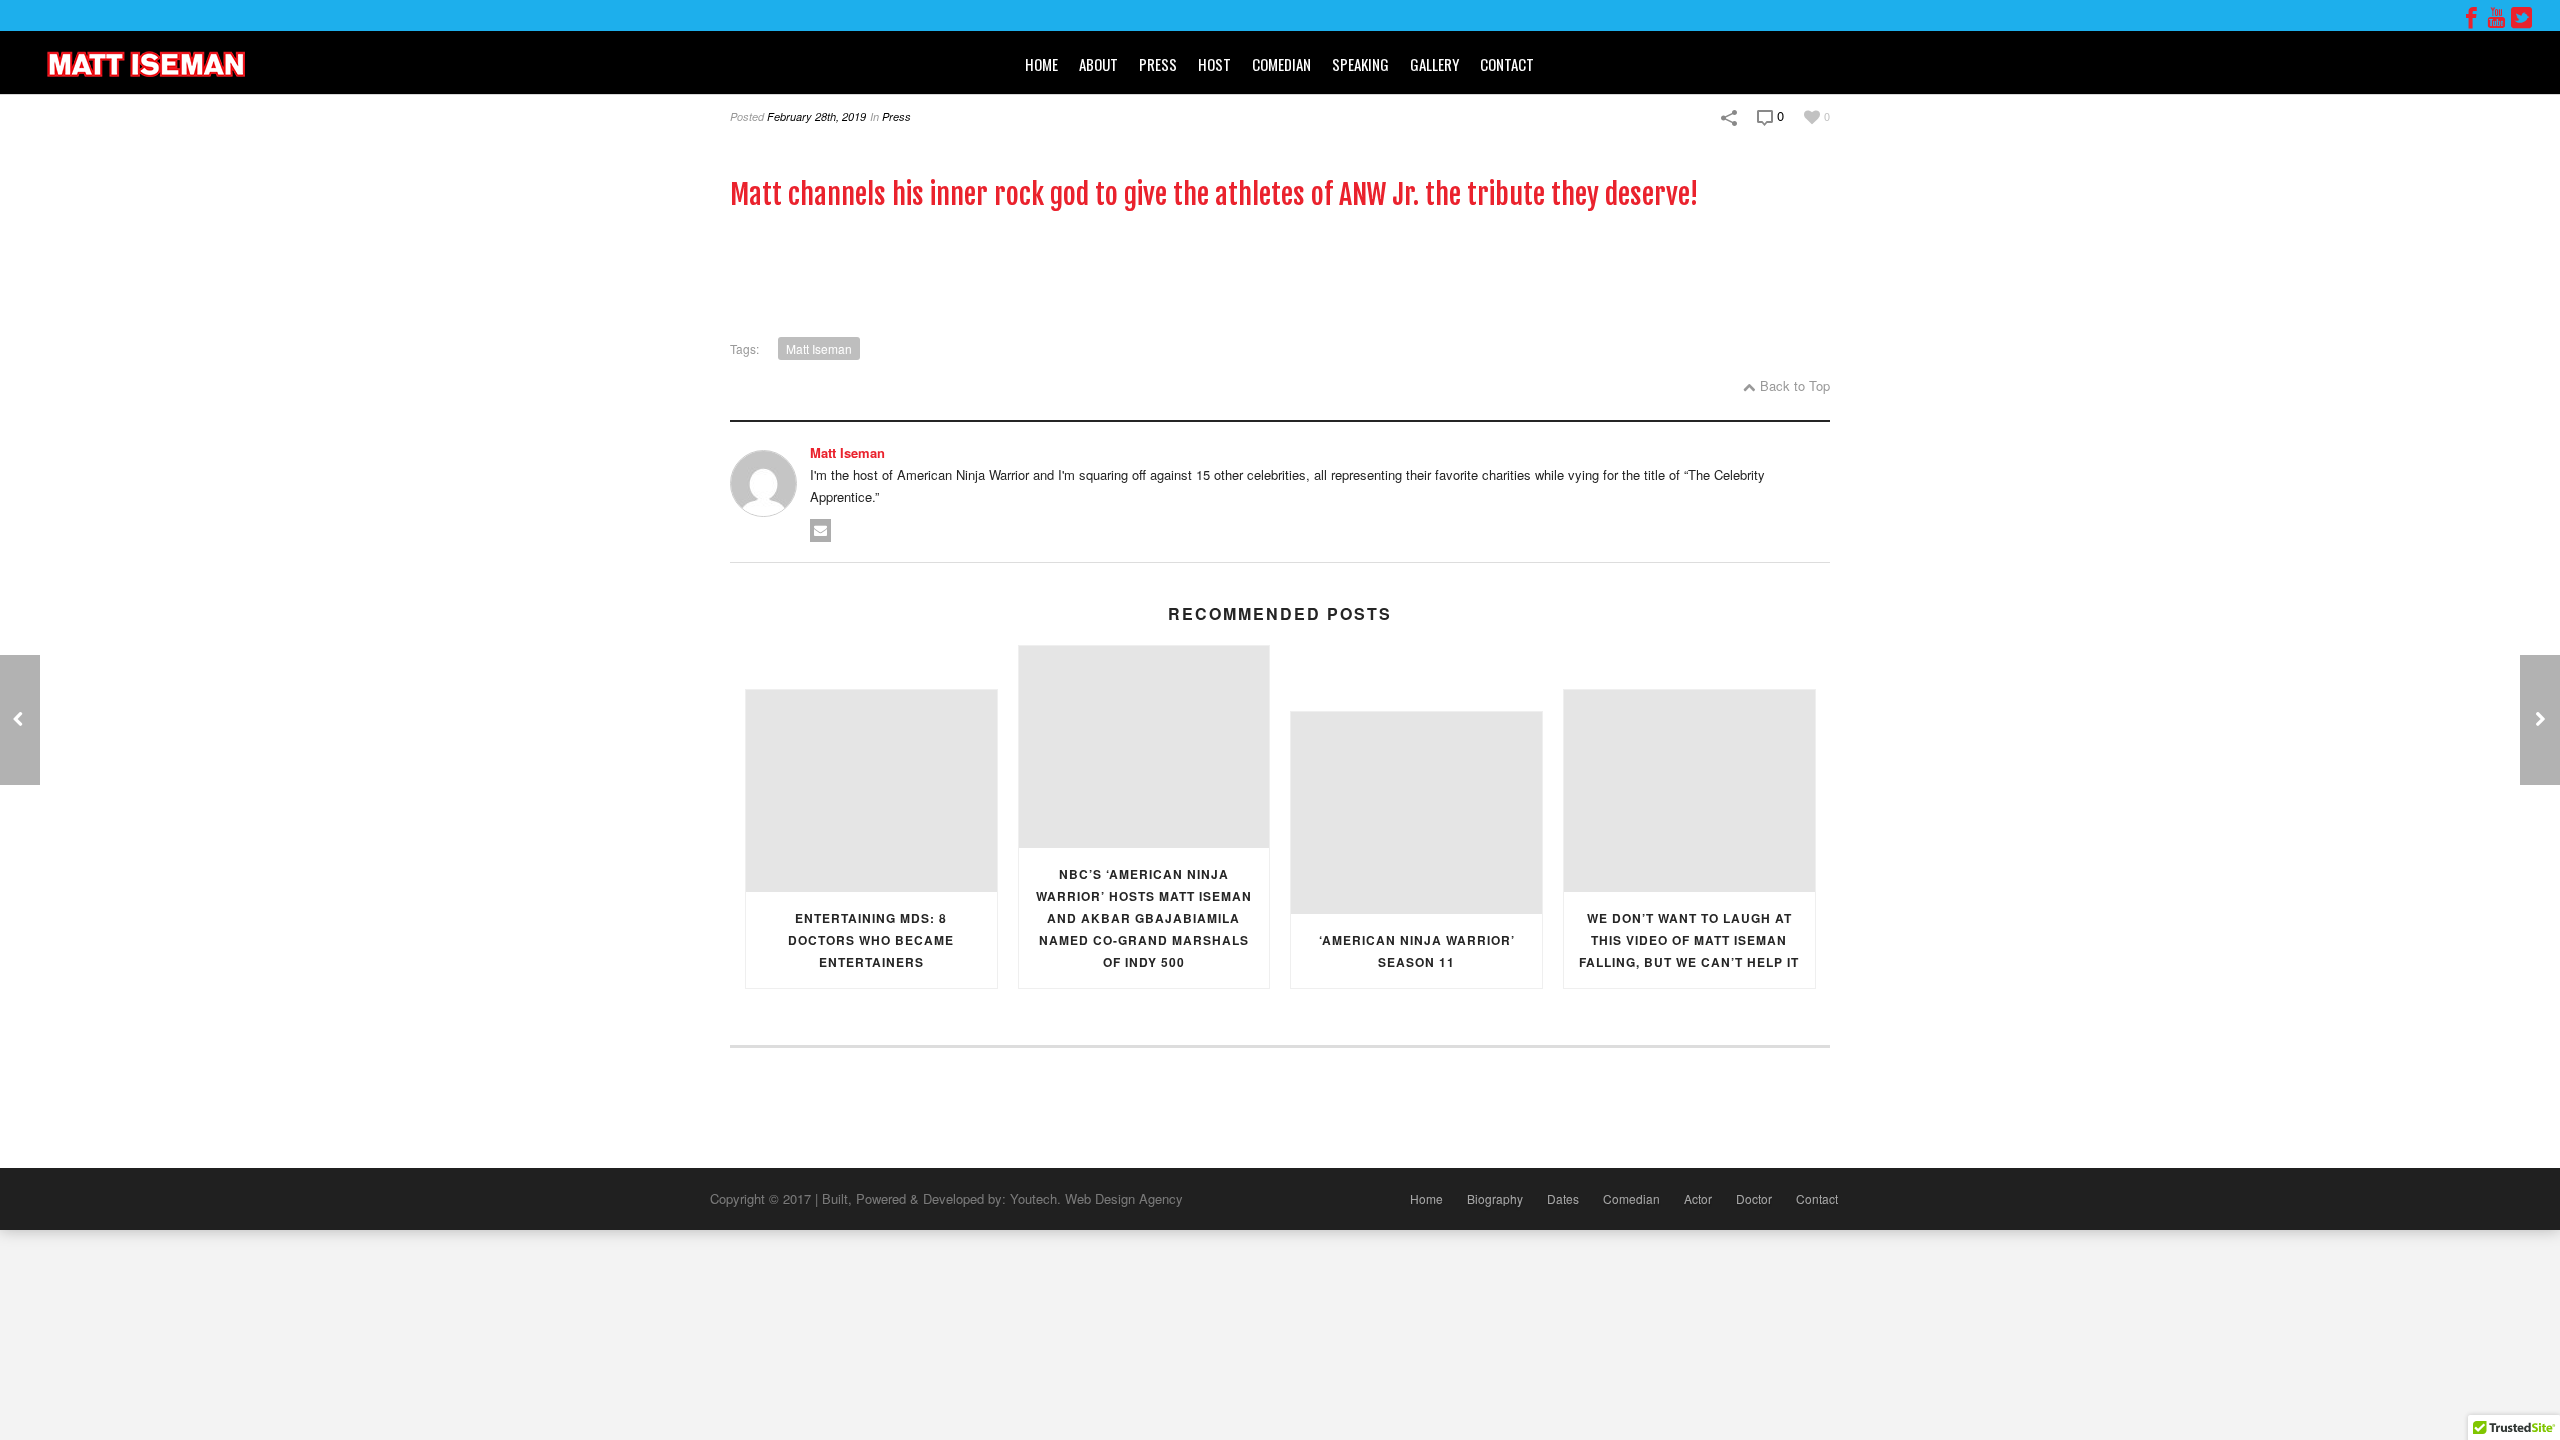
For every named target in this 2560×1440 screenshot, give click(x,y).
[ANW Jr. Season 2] (20, 720)
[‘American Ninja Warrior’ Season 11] (1416, 812)
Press (1158, 64)
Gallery (1434, 64)
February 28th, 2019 (816, 116)
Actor (1698, 1198)
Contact (1507, 64)
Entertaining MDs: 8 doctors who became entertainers (871, 940)
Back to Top (1795, 385)
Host (1214, 64)
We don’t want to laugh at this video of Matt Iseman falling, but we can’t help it (1689, 940)
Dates (1563, 1198)
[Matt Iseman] (145, 62)
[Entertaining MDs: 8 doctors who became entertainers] (871, 790)
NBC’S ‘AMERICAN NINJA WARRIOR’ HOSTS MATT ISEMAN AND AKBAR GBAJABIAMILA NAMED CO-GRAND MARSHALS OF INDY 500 (1144, 918)
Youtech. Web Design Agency (1096, 1198)
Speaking (1360, 64)
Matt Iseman (819, 348)
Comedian (1281, 64)
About (1098, 64)
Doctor (1754, 1198)
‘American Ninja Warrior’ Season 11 (1417, 951)
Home (1041, 64)
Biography (1495, 1198)
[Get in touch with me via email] (820, 530)
